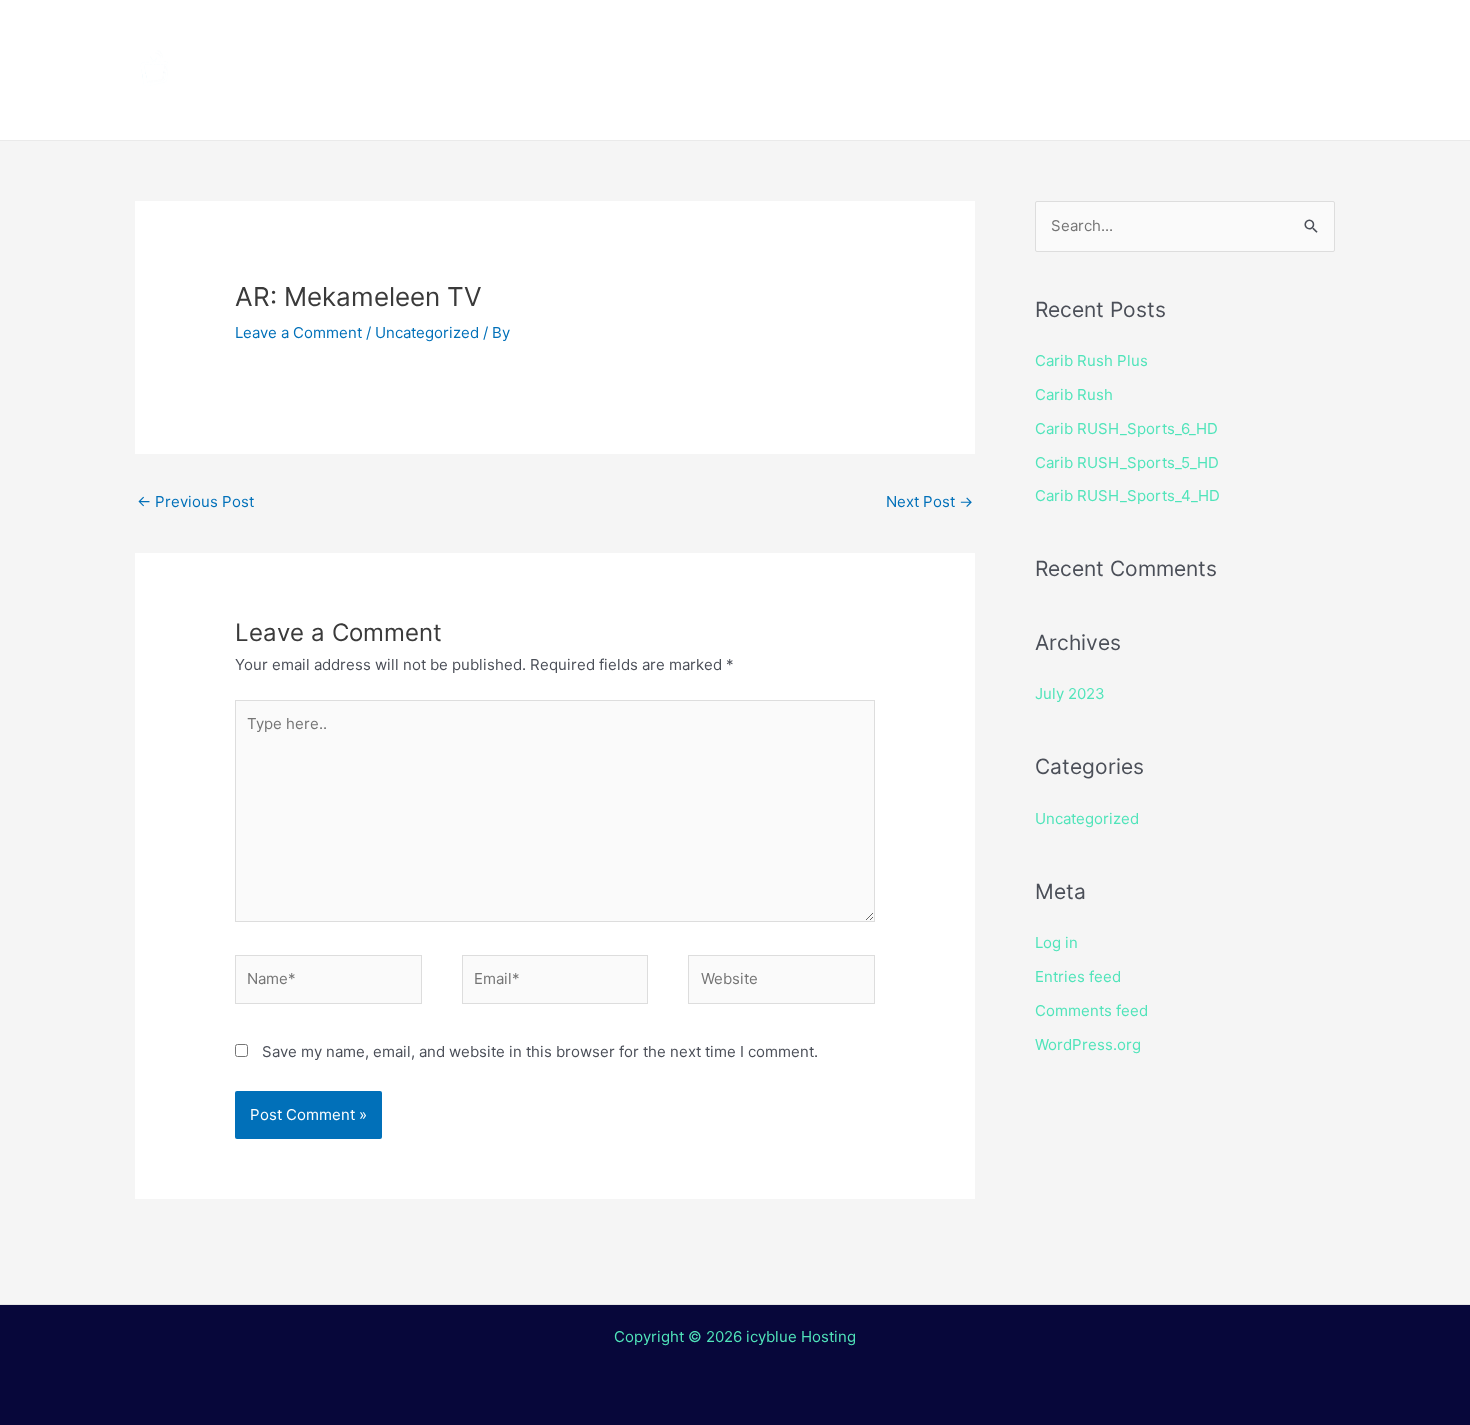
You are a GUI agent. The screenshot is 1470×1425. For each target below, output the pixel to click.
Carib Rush (1074, 394)
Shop (1047, 35)
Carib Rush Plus (1091, 360)
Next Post (929, 501)
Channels (582, 35)
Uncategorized (427, 332)
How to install (726, 35)
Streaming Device (907, 35)
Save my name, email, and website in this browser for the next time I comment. (540, 1051)
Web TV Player (990, 105)
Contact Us (749, 105)
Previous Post (195, 501)
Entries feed (1078, 976)
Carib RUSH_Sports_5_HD (1127, 462)
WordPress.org (1088, 1044)
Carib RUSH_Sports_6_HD (1126, 428)
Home (475, 35)
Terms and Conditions (546, 105)
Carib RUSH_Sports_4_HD (1127, 495)
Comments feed (1091, 1010)
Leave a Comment (298, 332)
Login (860, 105)
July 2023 (1070, 693)
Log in (1056, 942)
